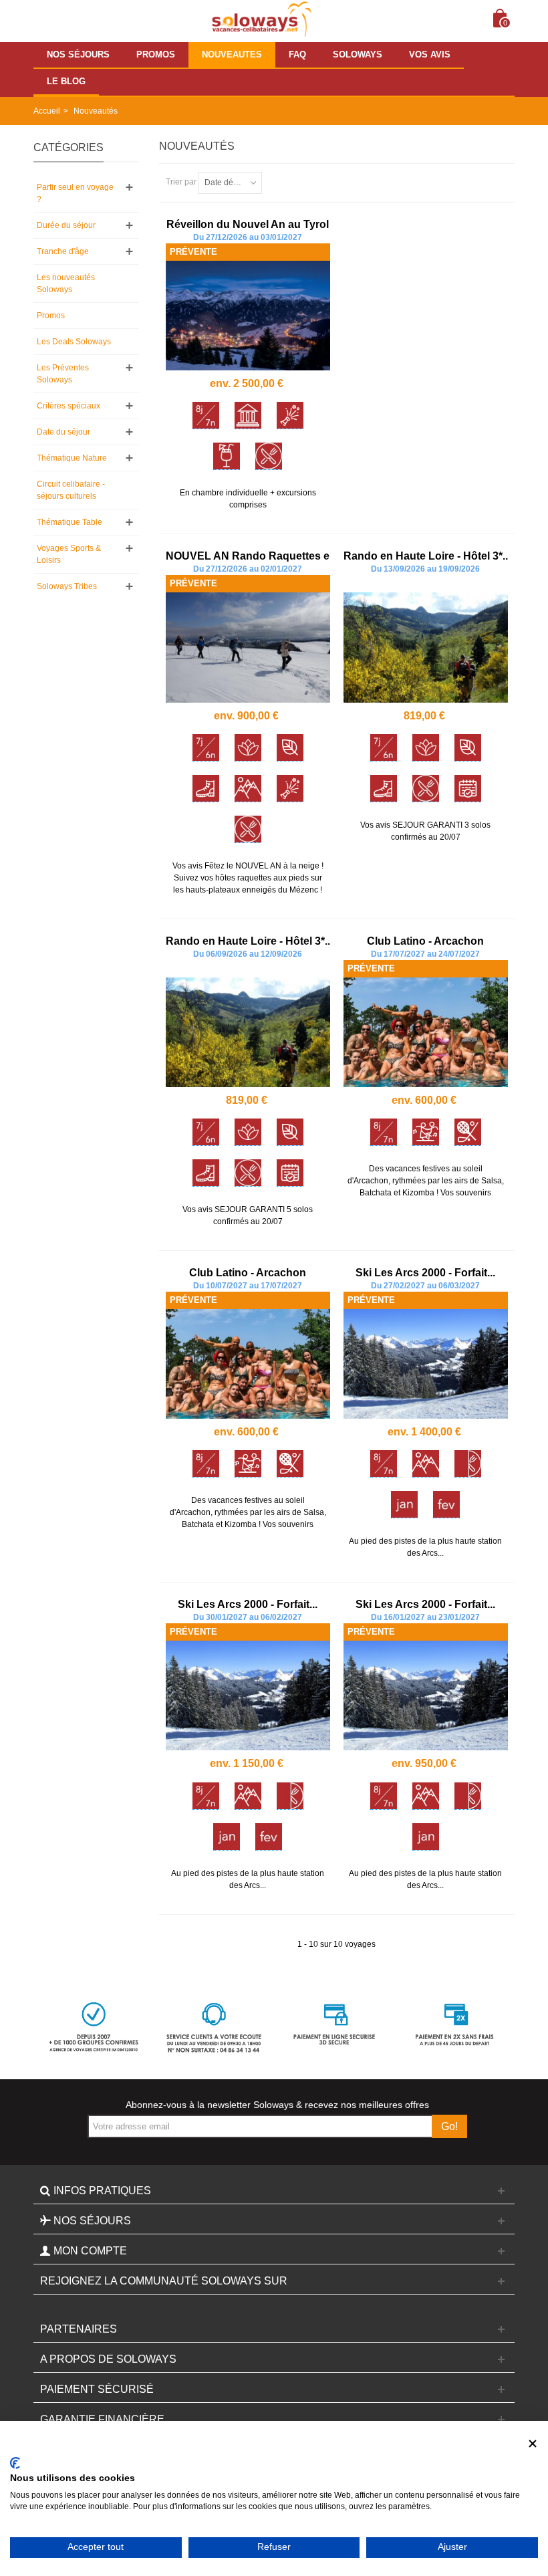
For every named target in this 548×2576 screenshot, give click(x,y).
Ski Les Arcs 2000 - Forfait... (425, 1273)
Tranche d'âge (63, 251)
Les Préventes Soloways (63, 374)
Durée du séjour (66, 225)
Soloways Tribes (67, 586)
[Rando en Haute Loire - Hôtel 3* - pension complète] (426, 647)
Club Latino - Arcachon (425, 941)
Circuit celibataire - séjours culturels (71, 490)
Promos (51, 316)
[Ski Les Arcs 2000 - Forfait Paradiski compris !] (426, 1364)
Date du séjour (63, 432)
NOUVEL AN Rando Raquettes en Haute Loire (282, 556)
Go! (449, 2126)
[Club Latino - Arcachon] (426, 1032)
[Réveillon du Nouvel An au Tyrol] (248, 316)
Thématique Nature (72, 458)
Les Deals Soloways (74, 342)
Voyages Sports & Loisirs (69, 554)
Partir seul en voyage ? (75, 193)
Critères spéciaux (68, 406)
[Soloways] (260, 19)
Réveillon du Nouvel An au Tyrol (248, 224)
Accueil (47, 111)
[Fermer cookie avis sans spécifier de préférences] (533, 2444)
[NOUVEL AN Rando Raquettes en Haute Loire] (248, 647)
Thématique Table (70, 522)
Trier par (181, 182)
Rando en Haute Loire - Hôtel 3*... (427, 556)
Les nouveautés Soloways (66, 283)
